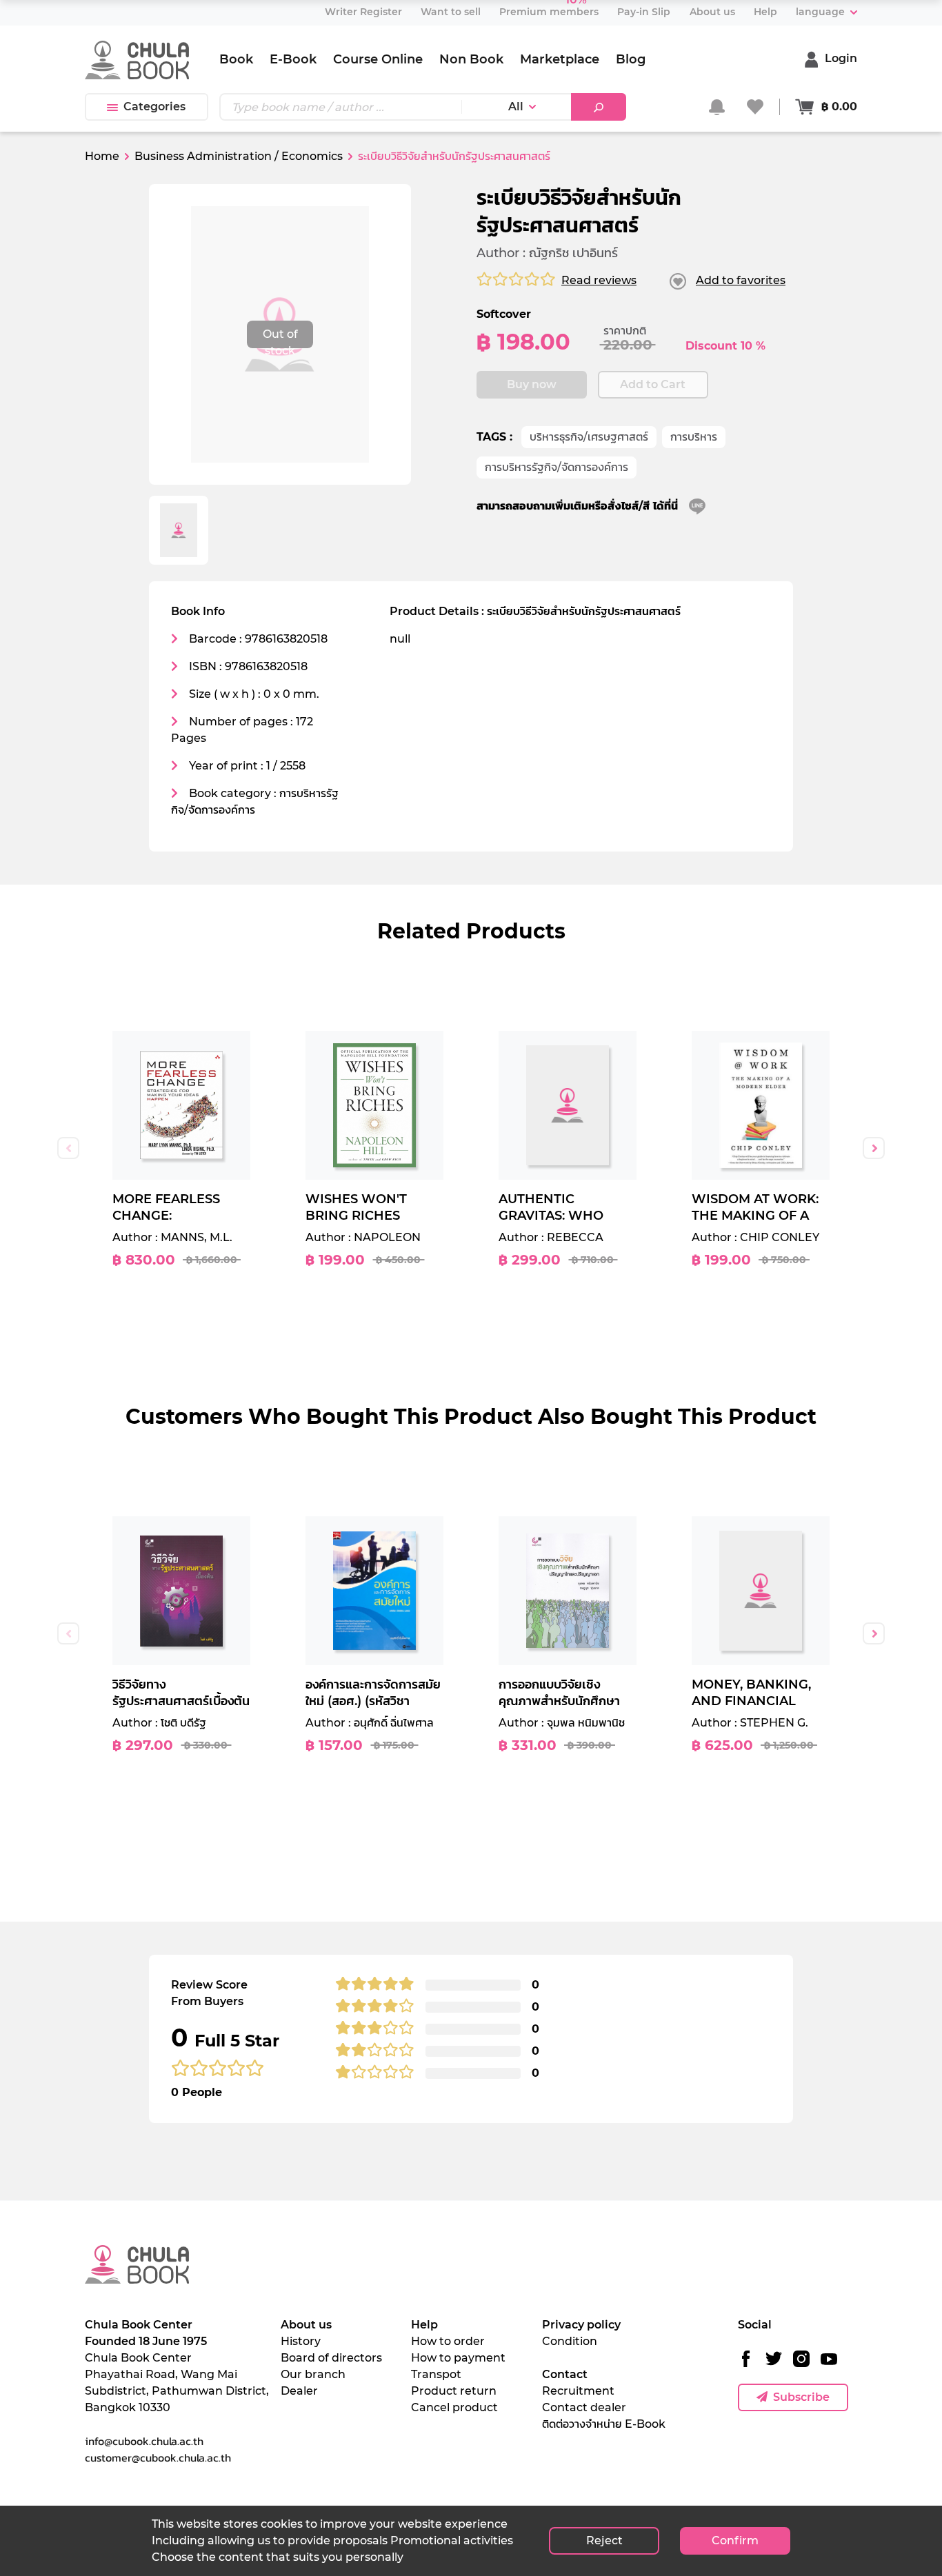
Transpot (436, 2374)
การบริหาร (694, 437)
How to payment (458, 2358)
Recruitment (578, 2391)
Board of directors (331, 2358)
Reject (604, 2540)
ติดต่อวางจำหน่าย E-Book (604, 2424)
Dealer (299, 2391)
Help (424, 2325)
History (301, 2341)
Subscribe (801, 2397)
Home (102, 156)
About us (306, 2325)
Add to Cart (653, 384)
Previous (68, 1148)
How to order (448, 2341)
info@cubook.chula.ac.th (144, 2441)
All (516, 107)
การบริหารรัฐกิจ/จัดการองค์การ (557, 467)
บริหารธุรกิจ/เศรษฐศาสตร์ (589, 437)
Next (874, 1148)
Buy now (532, 384)
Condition (570, 2341)
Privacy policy (581, 2325)
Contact (565, 2374)
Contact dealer (584, 2407)
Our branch (313, 2374)
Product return (454, 2391)
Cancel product (454, 2407)
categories (154, 107)
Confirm (735, 2540)
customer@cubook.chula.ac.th (158, 2457)
